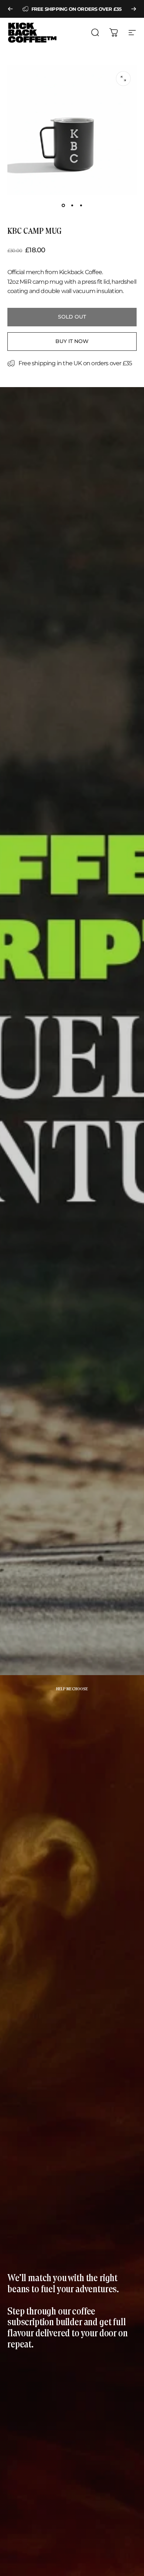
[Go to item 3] (81, 205)
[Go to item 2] (72, 205)
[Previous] (10, 9)
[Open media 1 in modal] (123, 79)
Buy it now (72, 341)
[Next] (134, 9)
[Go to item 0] (63, 205)
